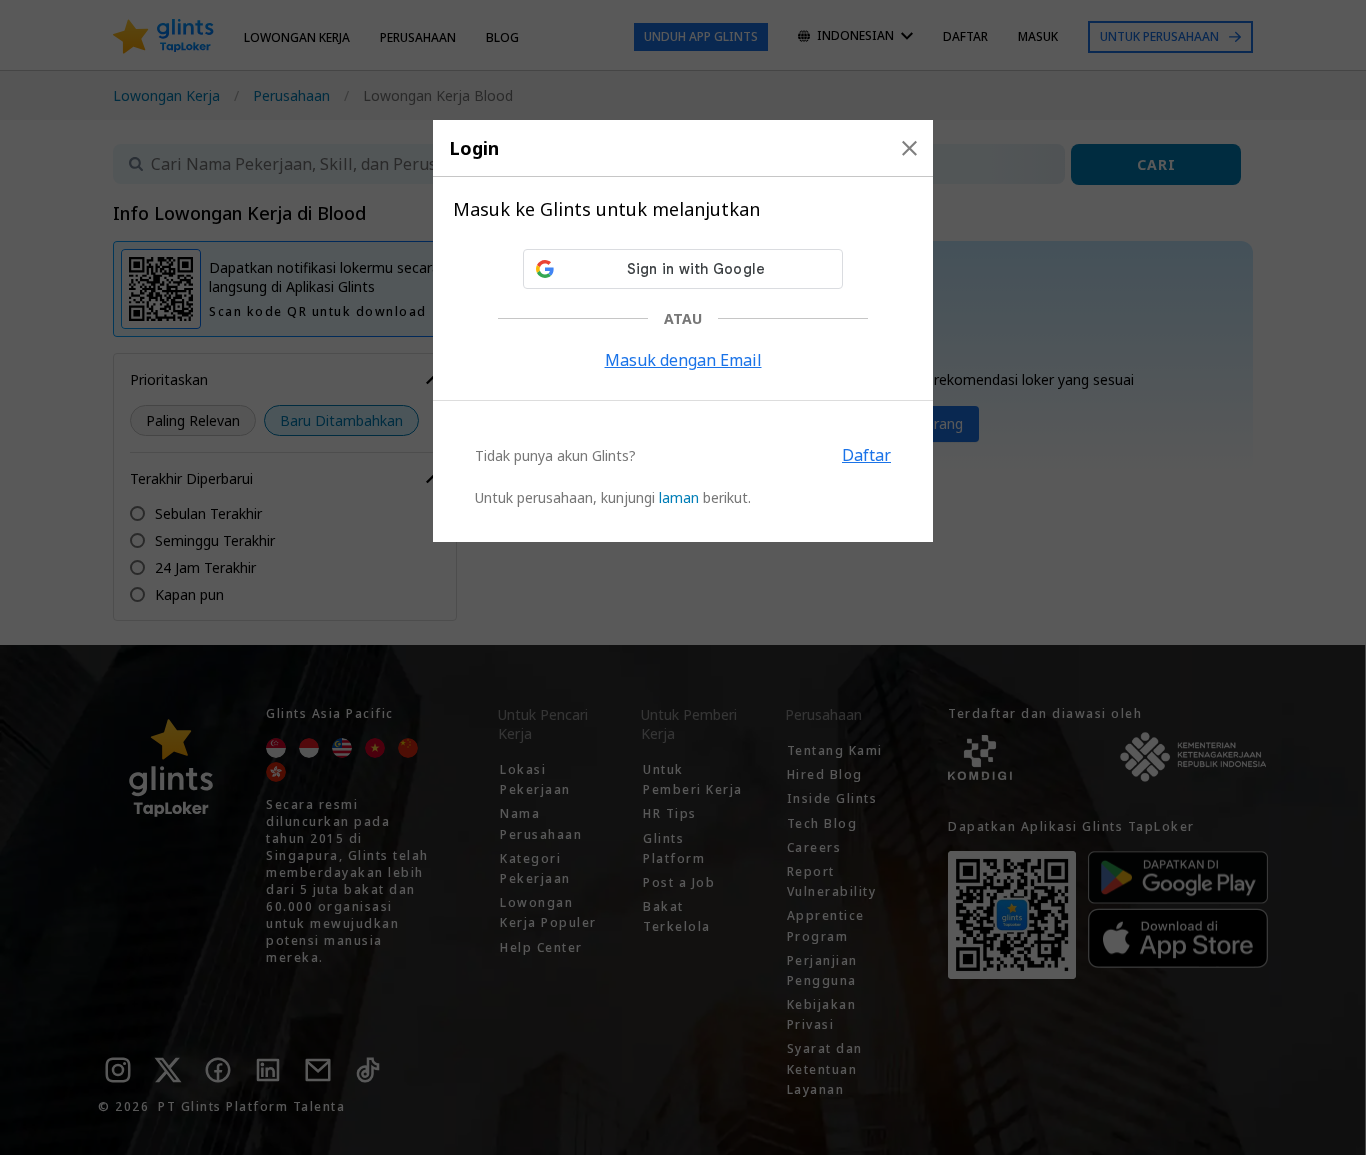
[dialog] (683, 331)
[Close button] (909, 148)
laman (679, 497)
